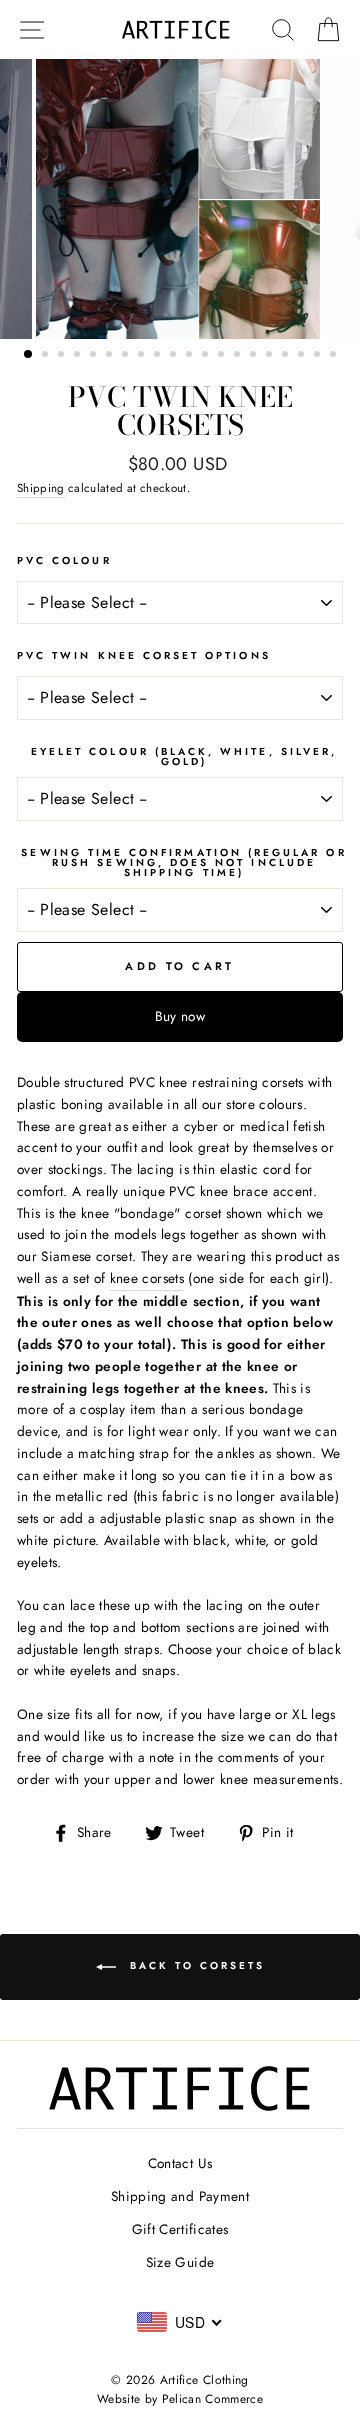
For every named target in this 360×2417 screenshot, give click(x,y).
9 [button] (159, 356)
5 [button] (95, 356)
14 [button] (239, 356)
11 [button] (191, 356)
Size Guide (180, 2262)
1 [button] (29, 355)
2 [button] (47, 356)
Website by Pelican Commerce (180, 2399)
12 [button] (207, 356)
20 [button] (335, 356)
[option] (180, 199)
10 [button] (175, 356)
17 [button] (287, 356)
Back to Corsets (194, 1965)
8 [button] (143, 356)
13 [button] (223, 356)
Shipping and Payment (180, 2196)
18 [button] (303, 356)
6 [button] (111, 356)
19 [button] (319, 356)
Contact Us (180, 2163)
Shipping (41, 488)
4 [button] (79, 356)
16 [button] (271, 356)
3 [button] (63, 356)
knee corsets (147, 1278)
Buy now (180, 1016)
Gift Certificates (180, 2229)
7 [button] (127, 356)
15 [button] (255, 356)
